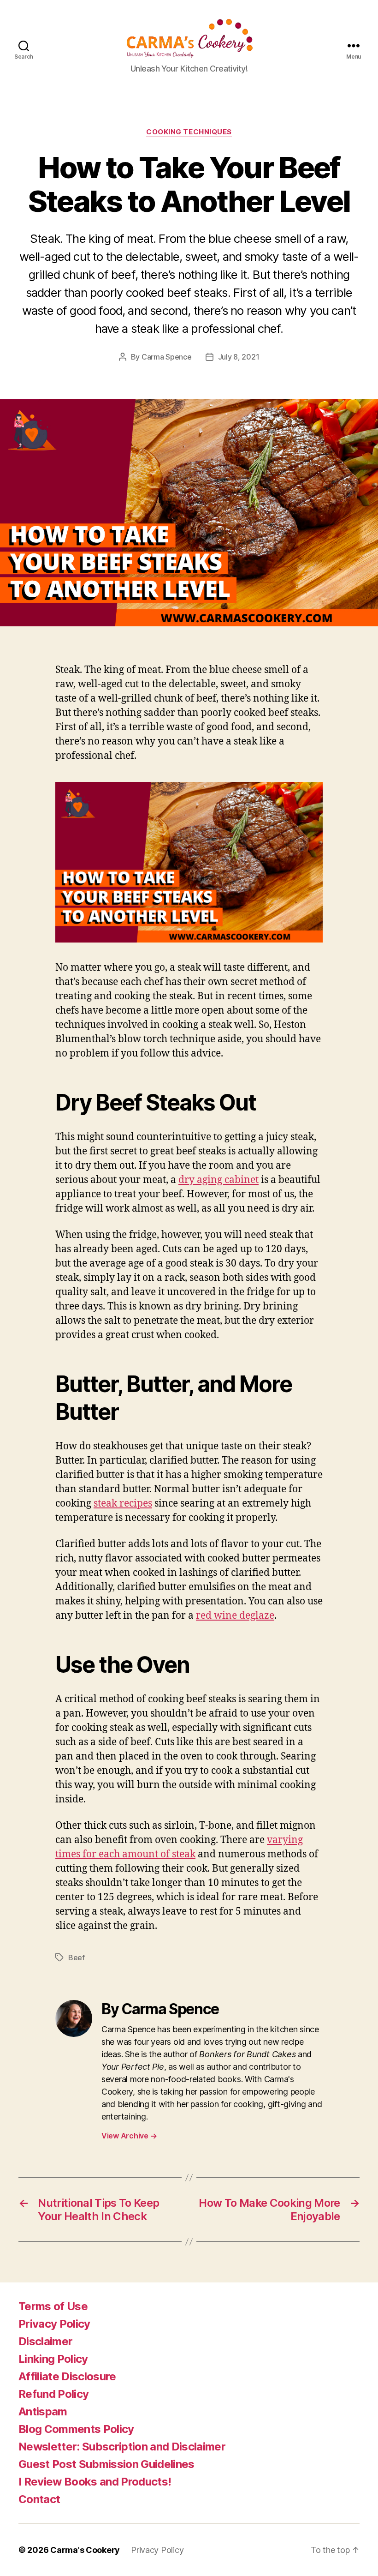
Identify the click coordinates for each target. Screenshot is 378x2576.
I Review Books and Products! (95, 2482)
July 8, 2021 (239, 357)
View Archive (129, 2136)
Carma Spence (167, 357)
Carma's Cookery (85, 2550)
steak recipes (123, 1504)
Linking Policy (53, 2359)
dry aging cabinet (219, 1180)
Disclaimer (45, 2341)
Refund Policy (53, 2394)
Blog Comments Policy (76, 2429)
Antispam (43, 2411)
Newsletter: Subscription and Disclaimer (122, 2447)
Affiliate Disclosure (67, 2376)
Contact (39, 2499)
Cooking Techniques (189, 132)
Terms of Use (53, 2306)
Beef (77, 1958)
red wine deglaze (235, 1616)
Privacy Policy (54, 2324)
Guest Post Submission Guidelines (106, 2464)
